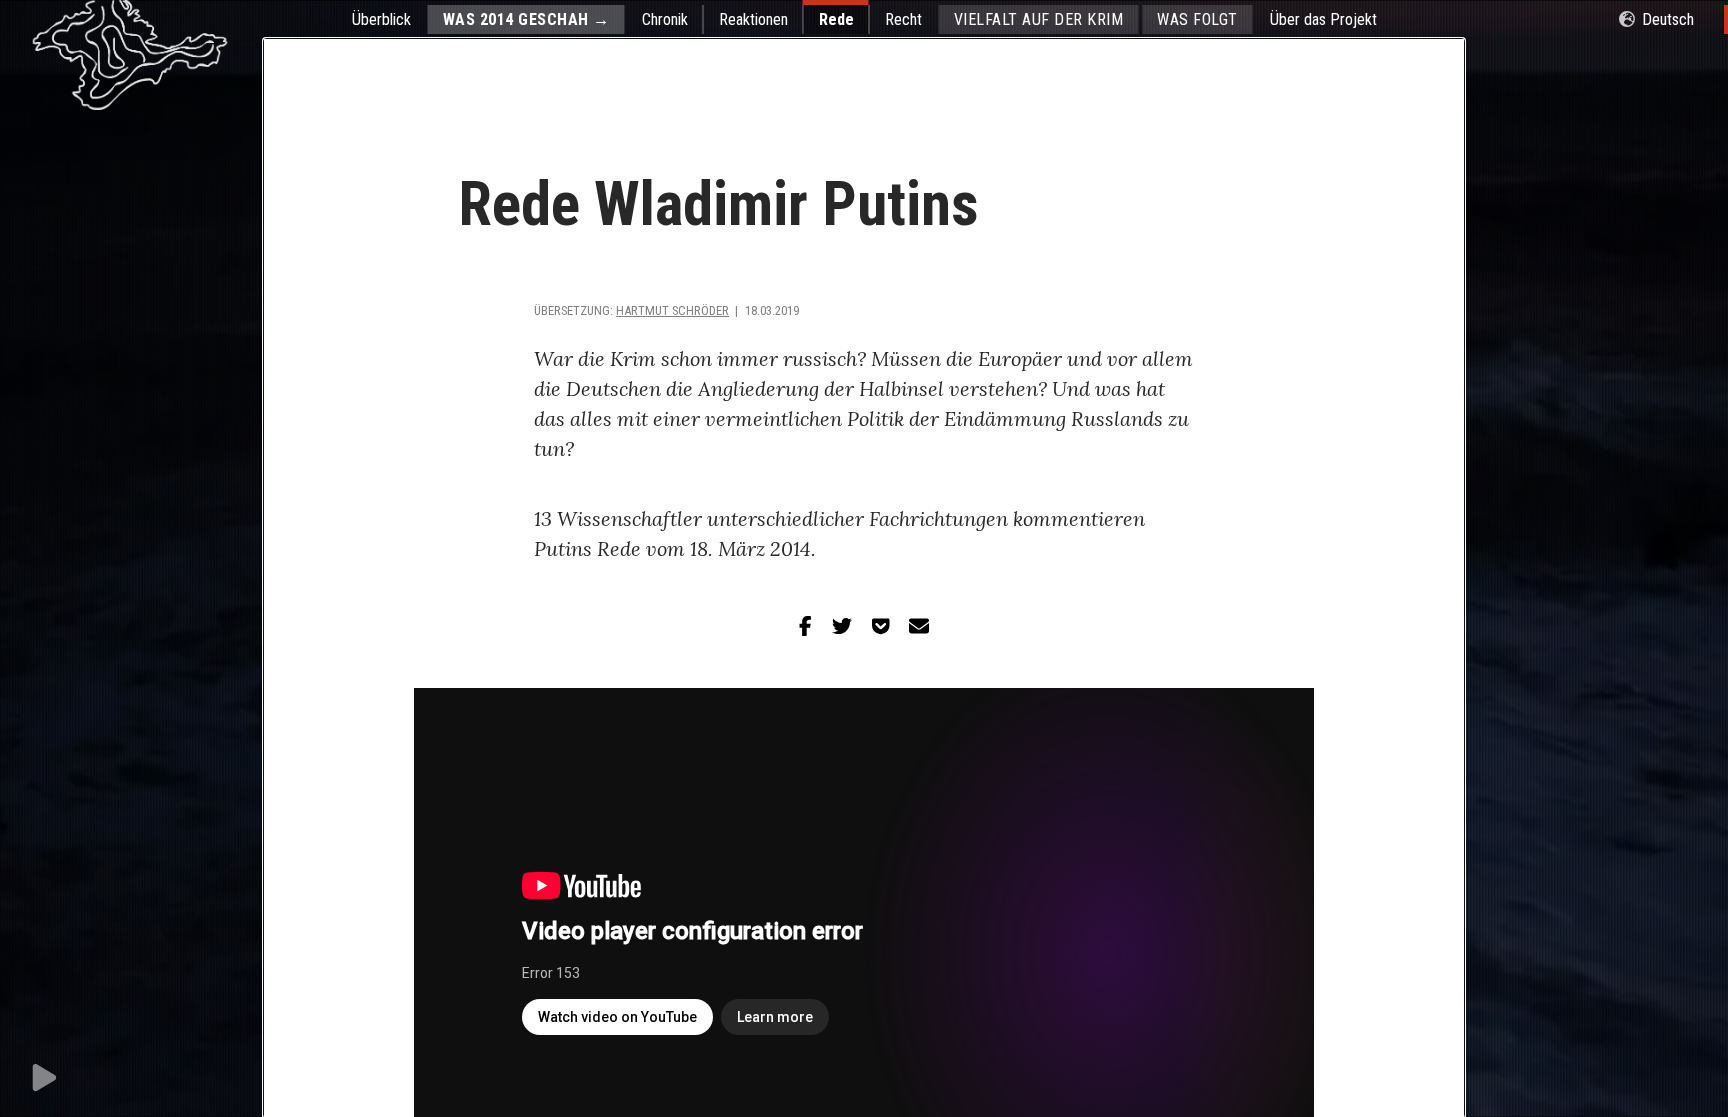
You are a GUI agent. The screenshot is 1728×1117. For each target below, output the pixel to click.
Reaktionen (753, 19)
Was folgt (1197, 19)
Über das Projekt (1323, 19)
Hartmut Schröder (672, 310)
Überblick (381, 19)
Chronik (665, 19)
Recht (903, 19)
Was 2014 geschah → (526, 19)
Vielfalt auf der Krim (1039, 19)
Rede (836, 19)
